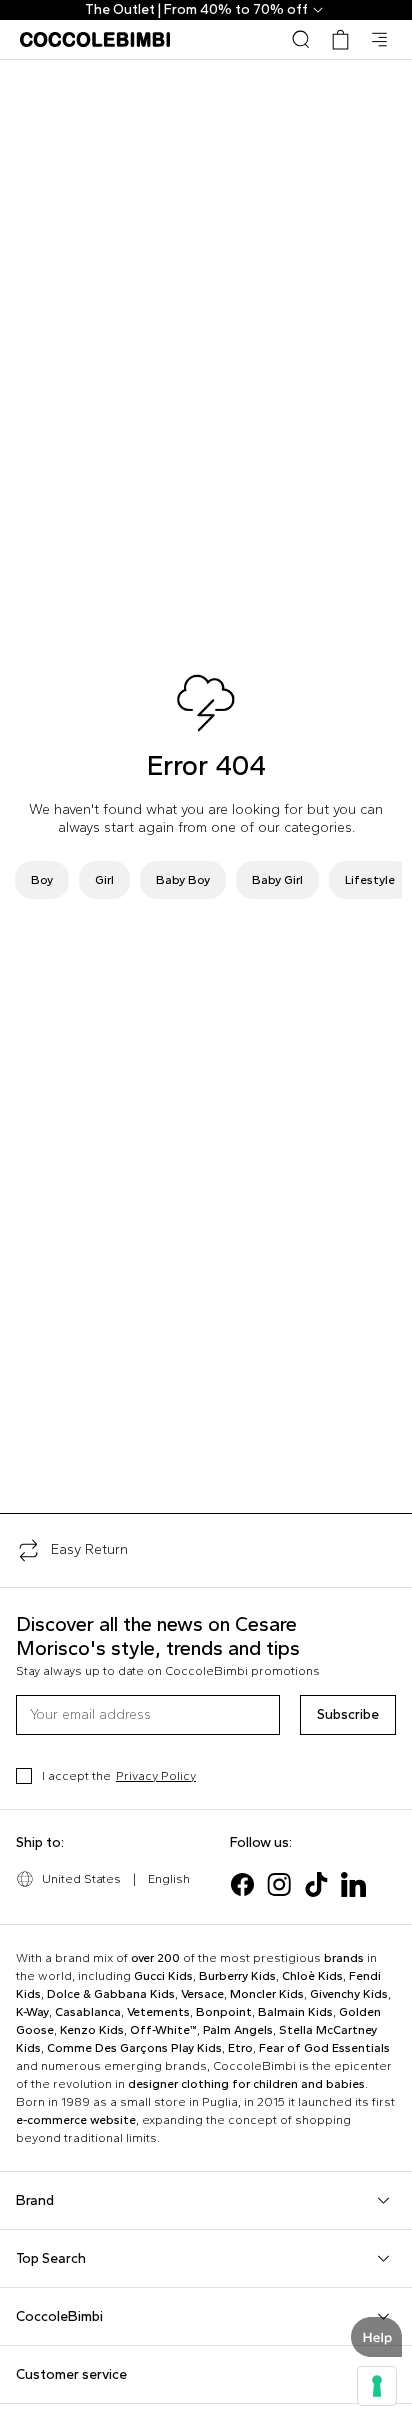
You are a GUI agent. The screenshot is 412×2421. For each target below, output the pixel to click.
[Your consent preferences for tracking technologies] (377, 2386)
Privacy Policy (156, 1776)
